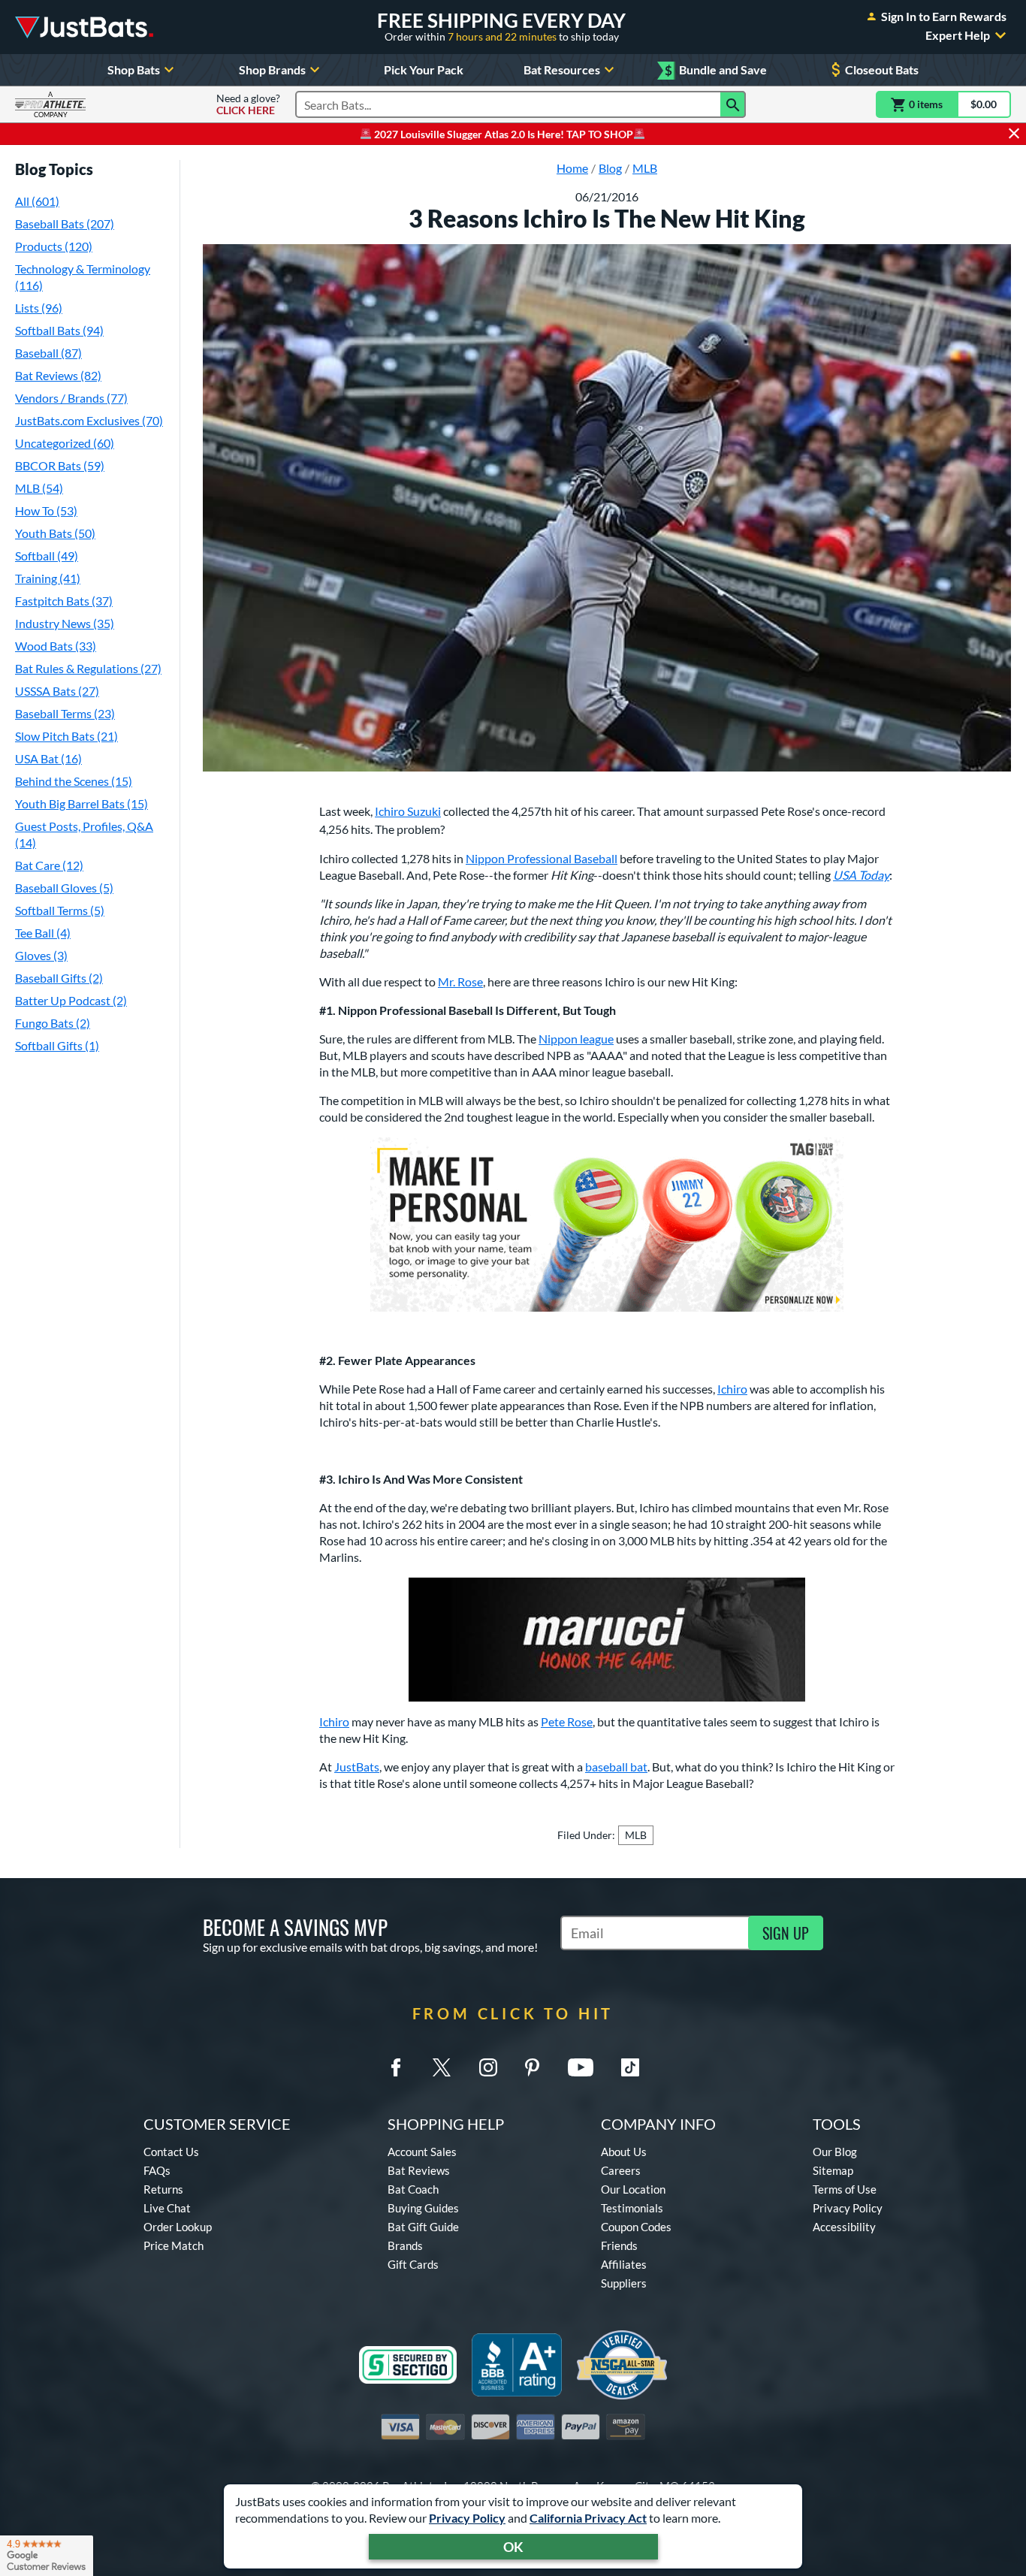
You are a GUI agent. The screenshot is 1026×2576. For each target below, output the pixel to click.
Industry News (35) (65, 623)
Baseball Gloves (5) (64, 888)
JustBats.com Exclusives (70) (89, 420)
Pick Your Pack (424, 69)
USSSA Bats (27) (57, 691)
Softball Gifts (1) (57, 1045)
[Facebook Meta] (396, 2067)
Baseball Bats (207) (65, 223)
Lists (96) (39, 308)
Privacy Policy (467, 2518)
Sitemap (833, 2170)
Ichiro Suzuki (408, 811)
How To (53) (46, 510)
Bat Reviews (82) (58, 375)
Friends (619, 2245)
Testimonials (632, 2208)
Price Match (174, 2245)
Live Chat (167, 2208)
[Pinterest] (532, 2067)
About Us (624, 2152)
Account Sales (422, 2152)
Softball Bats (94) (59, 330)
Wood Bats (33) (56, 646)
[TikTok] (630, 2067)
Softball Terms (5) (60, 910)
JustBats (357, 1767)
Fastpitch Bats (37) (64, 601)
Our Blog (835, 2152)
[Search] (733, 104)
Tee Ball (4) (43, 933)
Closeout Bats (882, 69)
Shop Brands (272, 69)
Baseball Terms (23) (65, 713)
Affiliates (624, 2264)
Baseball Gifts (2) (59, 978)
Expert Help (958, 35)
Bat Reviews (419, 2170)
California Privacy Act (588, 2518)
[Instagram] (488, 2067)
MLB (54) (39, 488)
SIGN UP (786, 1933)
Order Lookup (178, 2227)
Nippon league (576, 1039)
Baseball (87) (48, 353)
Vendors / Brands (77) (71, 398)
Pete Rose (567, 1721)
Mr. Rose (460, 981)
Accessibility (844, 2227)
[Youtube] (581, 2067)
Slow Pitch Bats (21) (66, 736)
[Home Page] (84, 27)
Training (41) (48, 578)
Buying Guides (423, 2208)
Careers (621, 2170)
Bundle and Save (716, 70)
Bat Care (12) (49, 865)
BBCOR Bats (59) (60, 465)
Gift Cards (413, 2264)
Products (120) (54, 246)
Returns (163, 2189)
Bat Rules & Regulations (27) (88, 668)
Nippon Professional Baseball (542, 858)
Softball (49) (47, 556)
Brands (405, 2245)
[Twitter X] (442, 2067)
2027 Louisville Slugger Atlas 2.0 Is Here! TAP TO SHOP (502, 134)
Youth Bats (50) (55, 533)
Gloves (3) (41, 955)
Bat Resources (562, 69)
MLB (636, 1835)
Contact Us (171, 2152)
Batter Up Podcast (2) (71, 1000)
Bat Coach (413, 2189)
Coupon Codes (636, 2227)
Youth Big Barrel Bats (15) (81, 803)
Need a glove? (248, 104)
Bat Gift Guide (423, 2227)
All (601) (37, 201)
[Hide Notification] (1014, 134)
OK (513, 2547)
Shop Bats (134, 69)
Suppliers (624, 2283)
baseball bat (616, 1767)
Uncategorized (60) (65, 443)
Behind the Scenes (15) (74, 781)
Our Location (633, 2189)
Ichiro (732, 1389)
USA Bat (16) (48, 758)
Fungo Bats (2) (53, 1023)
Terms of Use (845, 2189)
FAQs (157, 2170)
